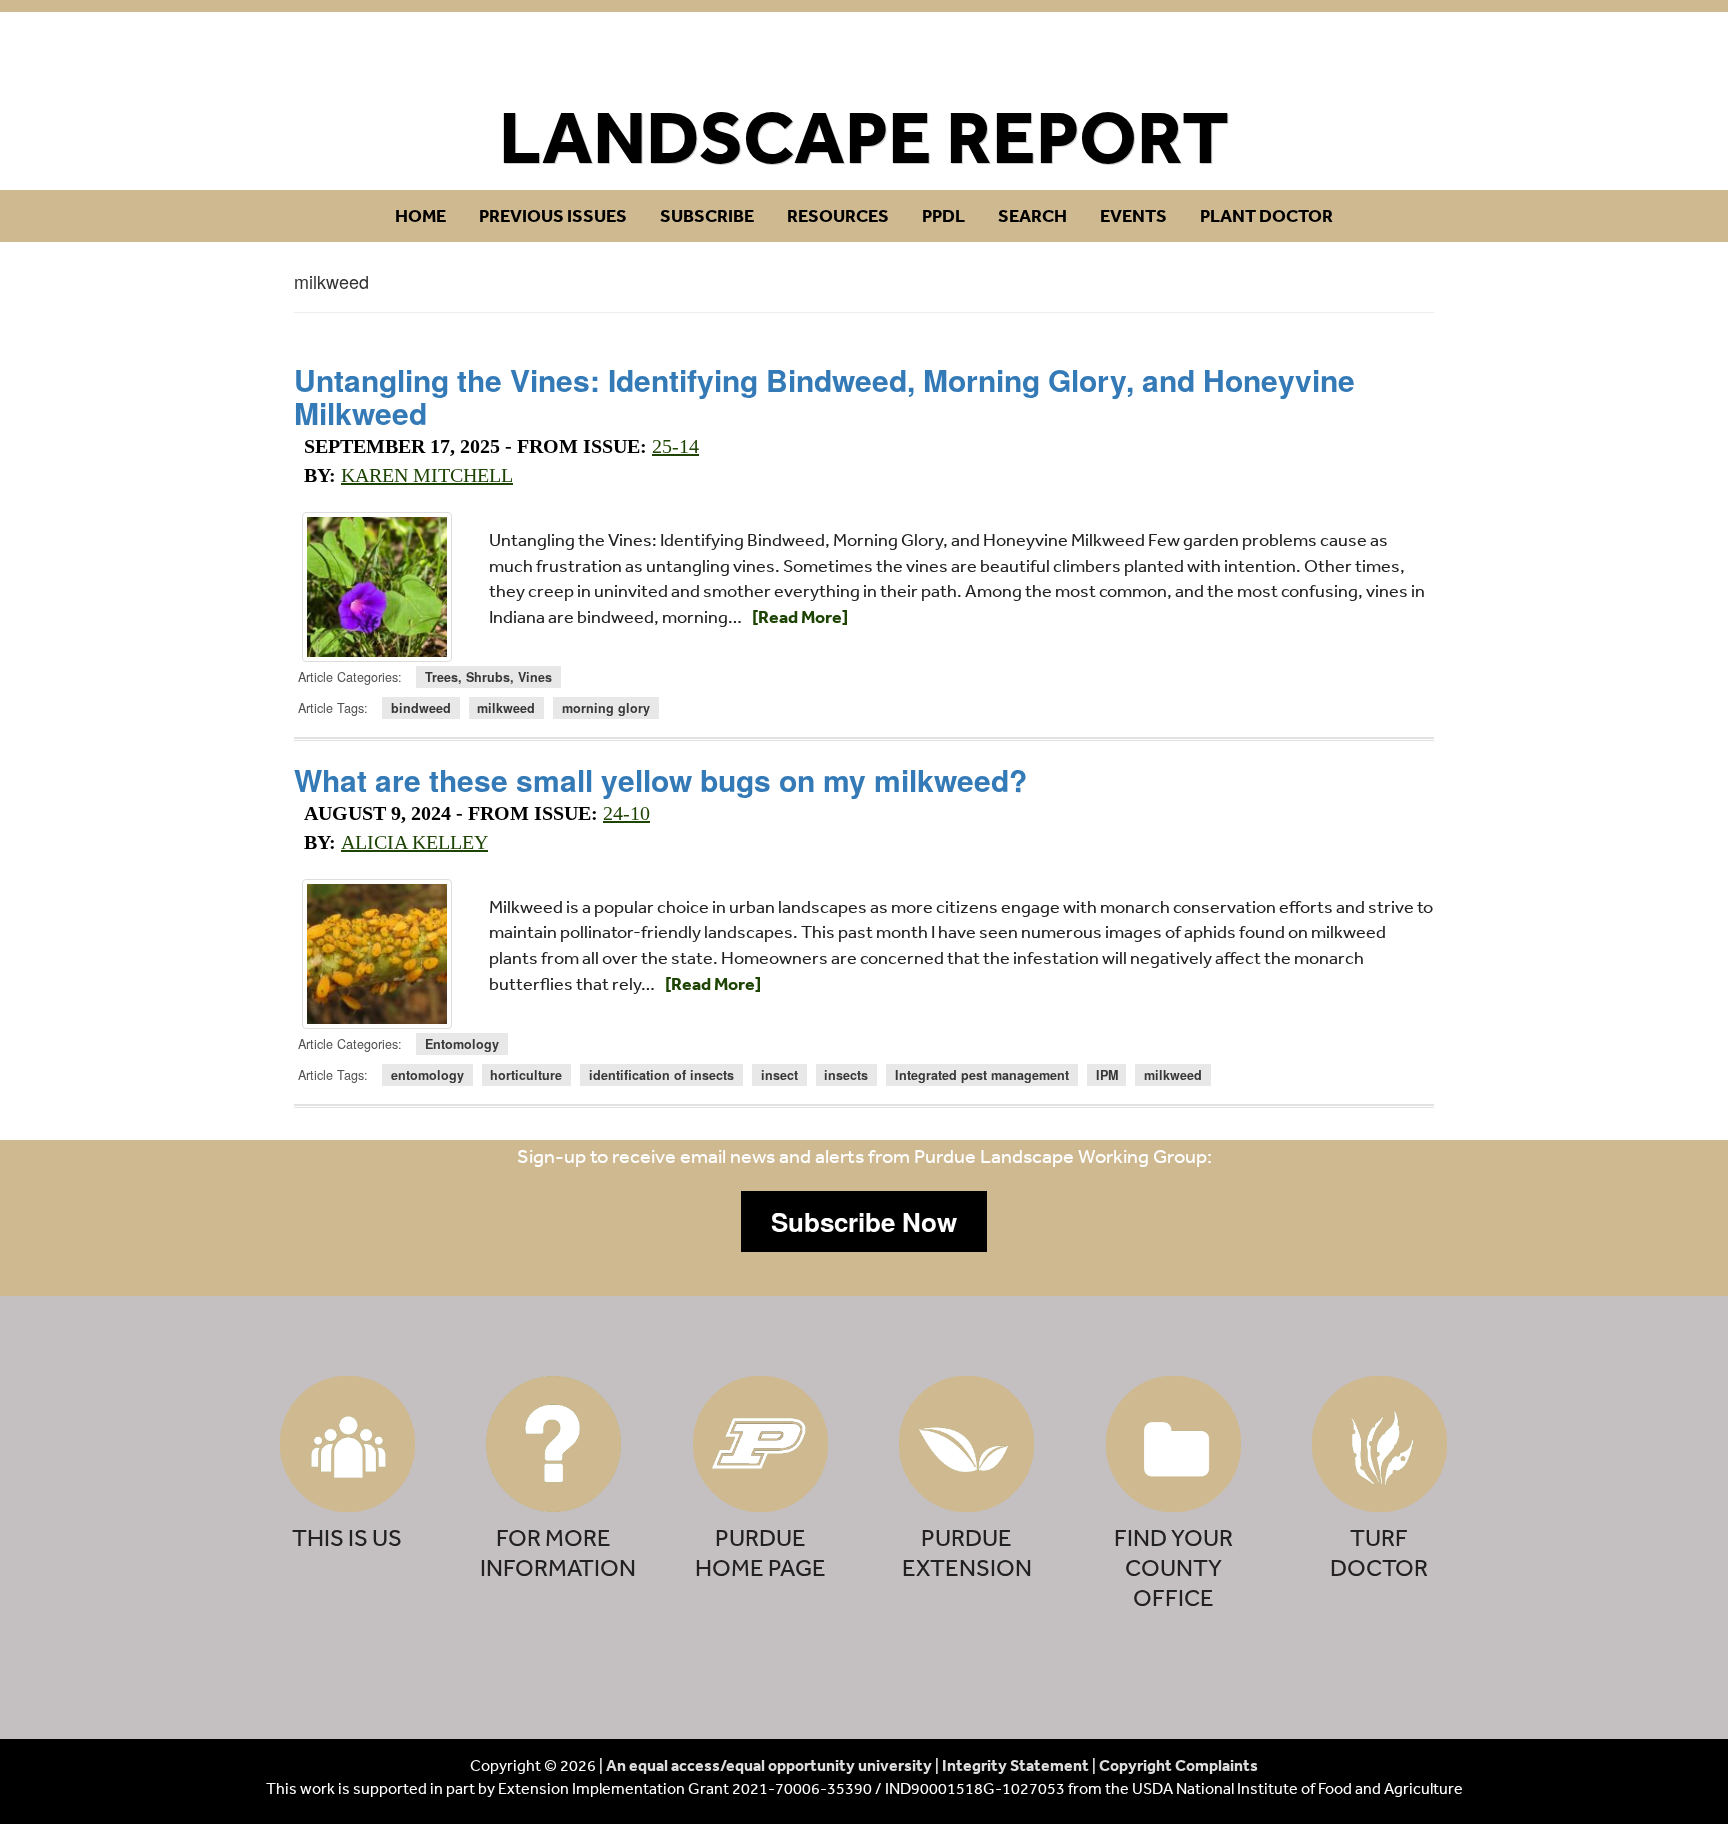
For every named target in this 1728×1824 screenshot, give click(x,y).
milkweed (506, 708)
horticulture (526, 1075)
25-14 (675, 446)
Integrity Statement (1015, 1765)
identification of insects (661, 1075)
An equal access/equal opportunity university (769, 1765)
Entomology (462, 1044)
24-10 (626, 813)
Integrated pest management (982, 1075)
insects (846, 1075)
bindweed (421, 708)
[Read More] (800, 616)
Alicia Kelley (414, 842)
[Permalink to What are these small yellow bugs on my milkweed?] (376, 954)
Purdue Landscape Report (864, 56)
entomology (427, 1075)
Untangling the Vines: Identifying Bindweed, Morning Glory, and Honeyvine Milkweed (824, 396)
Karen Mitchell (427, 475)
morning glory (606, 708)
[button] (864, 1222)
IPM (1107, 1075)
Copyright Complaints (1178, 1765)
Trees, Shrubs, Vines (488, 677)
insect (779, 1075)
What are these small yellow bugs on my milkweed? (660, 779)
